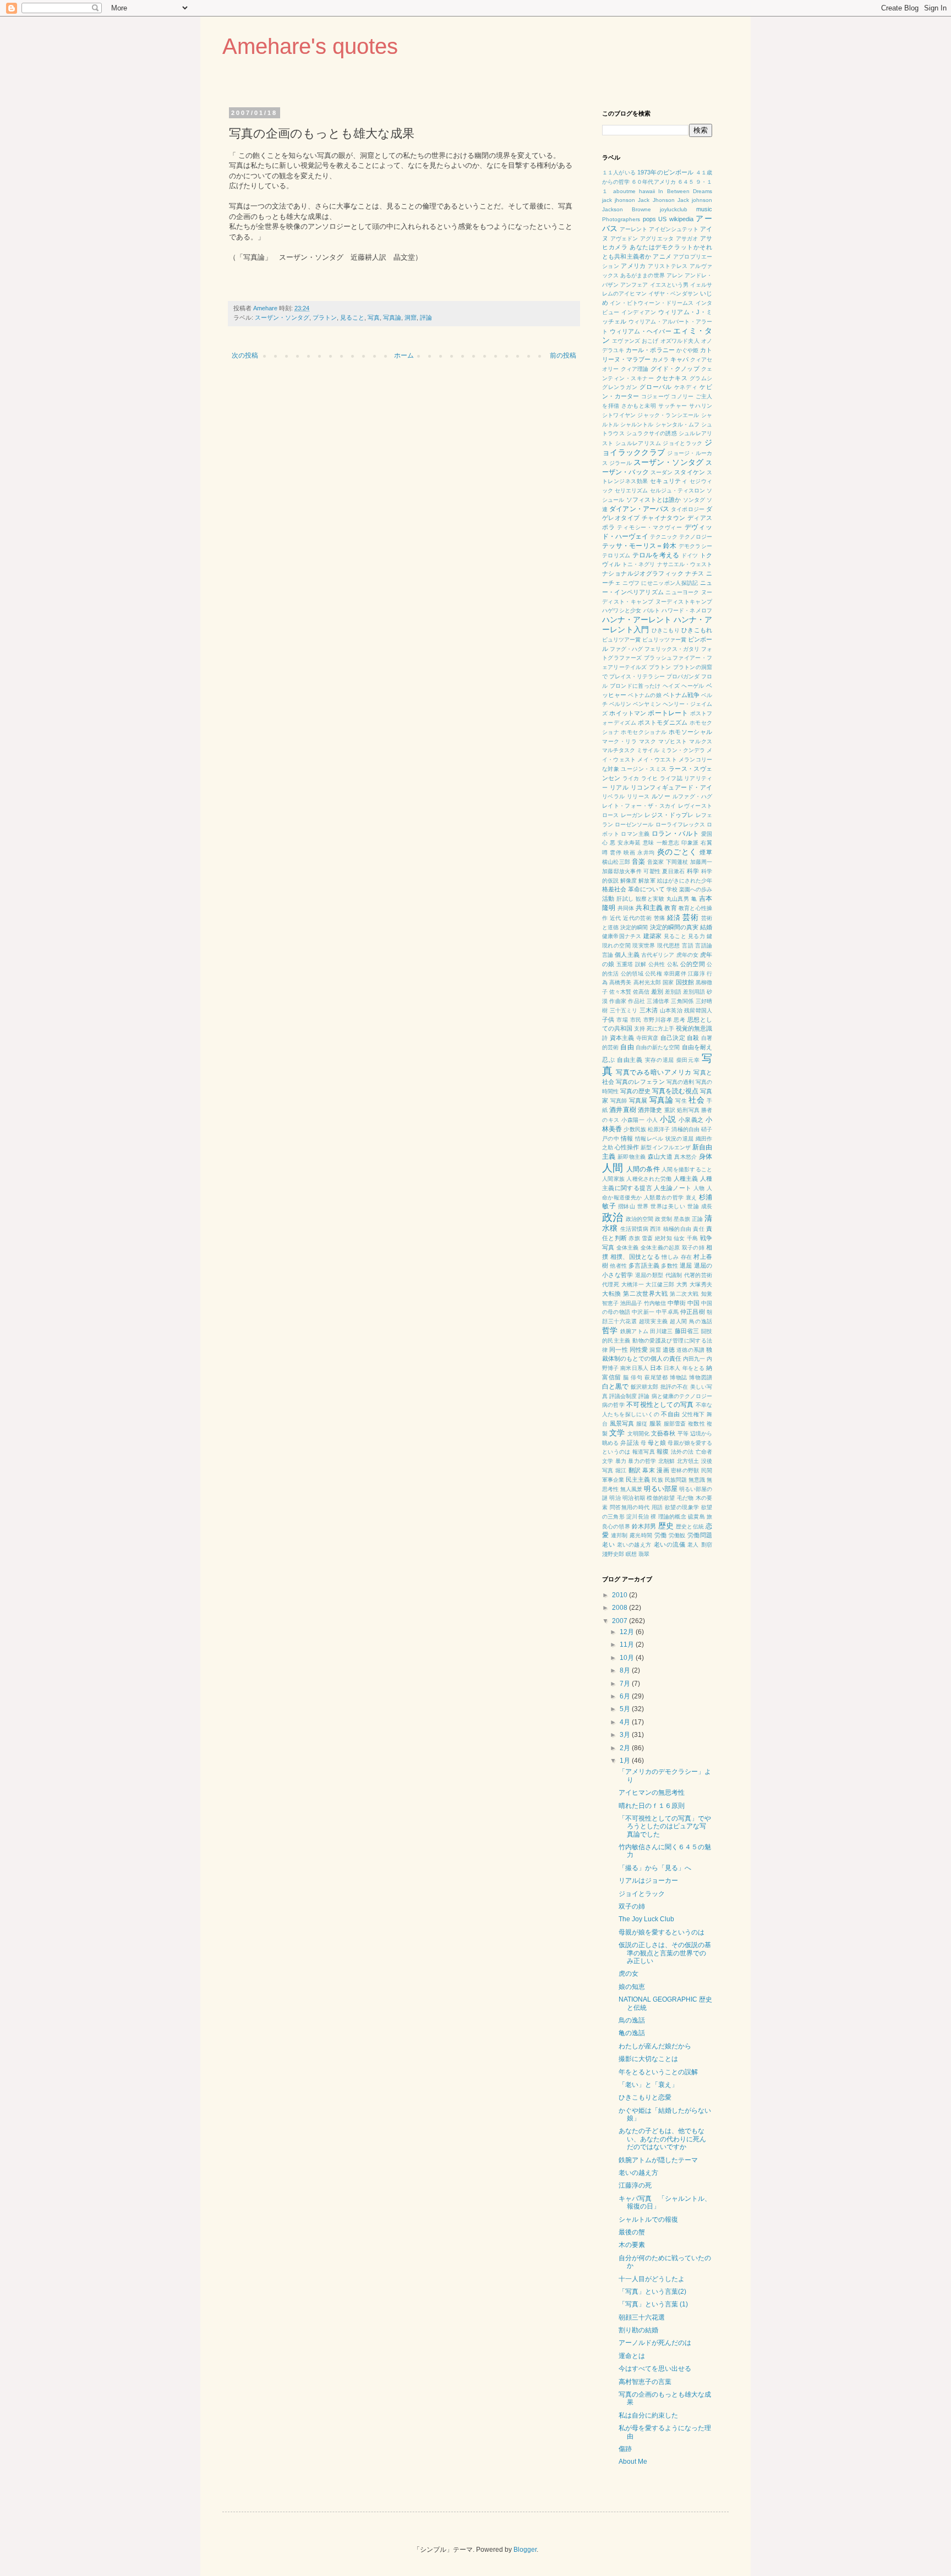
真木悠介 (685, 1157)
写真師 (619, 1101)
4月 (626, 1722)
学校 (672, 889)
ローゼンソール (634, 824)
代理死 (611, 1284)
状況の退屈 (679, 1139)
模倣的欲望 (661, 1498)
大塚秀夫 (701, 1284)
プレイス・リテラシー (637, 676)
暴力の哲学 (642, 1461)
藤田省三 (687, 1331)
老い (608, 1544)
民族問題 (676, 1480)
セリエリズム (631, 490)
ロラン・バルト (676, 834)
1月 (626, 1761)
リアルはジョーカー (648, 1881)
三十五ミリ (624, 1010)
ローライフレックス (680, 824)
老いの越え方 (634, 1545)
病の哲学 (613, 1405)
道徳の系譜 (690, 1350)
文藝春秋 (663, 1433)
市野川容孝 (658, 1020)
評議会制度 (623, 1396)
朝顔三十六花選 (642, 2317)
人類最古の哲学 (664, 1197)
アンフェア (634, 285)
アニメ (662, 256)
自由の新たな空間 (658, 1047)
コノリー (682, 396)
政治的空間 (640, 1219)
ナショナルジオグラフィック (643, 573)
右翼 (706, 843)
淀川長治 (638, 1517)
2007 (621, 1621)
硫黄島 (696, 1517)
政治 (613, 1217)
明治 (615, 1498)
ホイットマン (628, 713)
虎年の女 (687, 955)
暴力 (621, 1461)
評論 (426, 317)
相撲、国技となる (635, 1257)
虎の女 (628, 1974)
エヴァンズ (626, 341)
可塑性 (652, 871)
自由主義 (630, 1060)
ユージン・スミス (644, 769)
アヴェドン (624, 239)
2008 (621, 1608)
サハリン (701, 406)
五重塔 (625, 964)
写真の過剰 (680, 1082)
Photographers (621, 219)
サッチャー (673, 406)
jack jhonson (619, 200)
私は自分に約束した (648, 2415)
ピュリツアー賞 (621, 640)
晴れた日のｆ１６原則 (652, 1806)
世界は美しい (668, 1206)
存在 (687, 1257)
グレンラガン (620, 387)
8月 (626, 1670)
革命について (646, 889)
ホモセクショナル (644, 732)
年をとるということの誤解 (658, 2072)
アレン (675, 275)
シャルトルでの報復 (648, 2219)
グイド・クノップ (675, 369)
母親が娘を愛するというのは (662, 1932)
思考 (679, 1020)
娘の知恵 (632, 1987)
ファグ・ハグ (626, 649)
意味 (649, 843)
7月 (626, 1684)
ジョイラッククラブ (657, 447)
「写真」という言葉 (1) (653, 2304)
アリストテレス (668, 266)
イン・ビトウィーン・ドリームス (652, 303)
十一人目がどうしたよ (652, 2279)
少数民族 (635, 1129)
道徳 (669, 1350)
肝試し (625, 899)
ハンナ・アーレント (637, 620)
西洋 (655, 1229)
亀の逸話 (632, 2033)
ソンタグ (694, 500)
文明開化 (638, 1434)
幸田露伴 (675, 974)
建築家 (653, 936)
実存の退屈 (660, 1060)
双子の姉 (693, 1248)
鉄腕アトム (634, 1331)
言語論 (704, 946)
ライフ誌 (671, 778)
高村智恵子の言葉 (645, 2382)
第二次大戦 (684, 1294)
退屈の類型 (649, 1275)
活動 (608, 898)
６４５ (686, 182)
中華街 (677, 1303)
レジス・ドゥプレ (669, 815)
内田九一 (694, 1359)
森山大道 (660, 1157)
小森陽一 (633, 1120)
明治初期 (634, 1498)
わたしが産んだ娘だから (655, 2046)
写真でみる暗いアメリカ (654, 1072)
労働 (661, 1535)
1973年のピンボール (665, 172)
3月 (626, 1735)
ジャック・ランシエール (668, 415)
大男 (682, 1284)
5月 (626, 1709)
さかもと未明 (639, 406)
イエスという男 (669, 285)
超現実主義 (654, 1321)
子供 (608, 1020)
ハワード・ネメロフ (687, 610)
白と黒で (616, 1386)
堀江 (621, 1470)
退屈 (686, 1265)
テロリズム (616, 555)
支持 (640, 1029)
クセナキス (672, 378)
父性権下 (693, 1414)
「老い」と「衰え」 (648, 2085)
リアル (619, 787)
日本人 (672, 1368)
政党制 (663, 1219)
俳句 (636, 1377)
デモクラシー (695, 546)
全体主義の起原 (660, 1248)
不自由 (670, 1414)
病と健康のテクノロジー (682, 1396)
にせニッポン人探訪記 (669, 583)
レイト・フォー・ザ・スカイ (639, 806)
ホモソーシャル (690, 732)
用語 (657, 1507)
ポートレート (668, 713)
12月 (628, 1632)
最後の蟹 (632, 2232)
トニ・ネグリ (638, 564)
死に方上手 (660, 1029)
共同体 (626, 908)
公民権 (654, 974)
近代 (616, 918)
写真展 (638, 1100)
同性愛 (639, 1350)
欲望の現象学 (682, 1507)
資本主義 (622, 1038)
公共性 (657, 964)
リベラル (614, 796)
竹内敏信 (655, 1303)
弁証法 (629, 1443)
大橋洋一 (633, 1284)
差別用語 (694, 992)
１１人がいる (619, 172)
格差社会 (614, 889)
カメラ (660, 360)
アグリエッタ (657, 239)
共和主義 (649, 908)
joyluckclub (674, 209)
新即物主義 (632, 1157)
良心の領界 (616, 1527)
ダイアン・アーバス (639, 509)
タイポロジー (688, 509)
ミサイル (648, 750)
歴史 (666, 1526)
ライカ (631, 778)
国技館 (685, 982)
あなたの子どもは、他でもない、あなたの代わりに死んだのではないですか (662, 2139)
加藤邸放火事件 (622, 871)
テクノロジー (696, 537)
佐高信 (641, 992)
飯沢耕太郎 (645, 1387)
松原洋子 (659, 1129)
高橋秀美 (620, 982)
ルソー (661, 796)
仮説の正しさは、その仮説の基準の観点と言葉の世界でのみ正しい (665, 1953)
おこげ (650, 341)
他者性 (618, 1266)
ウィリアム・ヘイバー (641, 331)
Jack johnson (695, 200)
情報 (627, 1138)
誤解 (641, 964)
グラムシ (701, 378)
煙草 (706, 852)
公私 (673, 964)
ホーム (404, 355)
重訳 (670, 1110)
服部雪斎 (675, 1424)
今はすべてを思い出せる (655, 2369)
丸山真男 (678, 899)
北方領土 (688, 1461)
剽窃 (707, 1545)
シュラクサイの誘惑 (652, 433)
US (662, 219)
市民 (636, 1020)
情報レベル (649, 1139)
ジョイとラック (682, 443)
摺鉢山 (627, 1206)
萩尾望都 (656, 1377)
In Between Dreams (685, 191)
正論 (697, 1219)
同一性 (618, 1350)
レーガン (632, 815)
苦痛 (660, 918)
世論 (693, 1206)
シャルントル (637, 424)
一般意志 (668, 843)
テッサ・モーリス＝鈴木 (639, 546)
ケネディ (686, 387)
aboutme (624, 191)
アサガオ (687, 239)
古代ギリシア (658, 955)
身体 (706, 1157)
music (704, 209)
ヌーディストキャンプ (684, 602)
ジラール (620, 463)
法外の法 (682, 1452)
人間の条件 (643, 1169)
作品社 (636, 1001)
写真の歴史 (635, 1091)
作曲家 (618, 1001)
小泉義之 (691, 1120)
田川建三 (661, 1331)
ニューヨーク (682, 592)
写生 (681, 1101)
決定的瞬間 (634, 927)
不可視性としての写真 (660, 1405)
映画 (629, 853)
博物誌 (679, 1377)
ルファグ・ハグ (692, 796)
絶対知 (663, 1238)
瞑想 (631, 1554)
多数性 (669, 1266)
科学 (693, 871)
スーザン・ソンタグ (282, 317)
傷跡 (625, 2449)
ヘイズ (671, 686)
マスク (648, 741)
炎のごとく (677, 852)
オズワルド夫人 (680, 341)
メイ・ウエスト (657, 760)
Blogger (525, 2550)
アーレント (633, 229)
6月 (626, 1696)
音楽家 (656, 862)
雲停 (616, 853)
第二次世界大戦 (645, 1294)
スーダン (662, 472)
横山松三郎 (616, 862)
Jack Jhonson (656, 200)
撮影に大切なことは (648, 2059)
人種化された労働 (649, 1179)
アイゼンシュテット (674, 229)
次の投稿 (245, 355)
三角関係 (682, 1001)
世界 (643, 1206)
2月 (626, 1748)
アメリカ (633, 266)
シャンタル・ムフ (677, 424)
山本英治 (671, 1010)
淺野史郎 (613, 1554)
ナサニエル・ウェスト (685, 564)
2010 (621, 1595)
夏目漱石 (673, 871)
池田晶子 (631, 1303)
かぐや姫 (687, 350)
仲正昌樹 (693, 1312)
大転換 (612, 1294)
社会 (696, 1100)
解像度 (628, 881)
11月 (628, 1645)
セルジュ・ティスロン (677, 490)
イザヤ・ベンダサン (673, 294)
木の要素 (632, 2245)
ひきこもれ (697, 630)
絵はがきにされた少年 (685, 881)
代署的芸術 (698, 1275)
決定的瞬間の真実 (674, 927)
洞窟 (411, 317)
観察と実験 (650, 899)
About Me (633, 2462)
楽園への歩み (696, 889)
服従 (642, 1424)
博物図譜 (701, 1377)
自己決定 (673, 1038)
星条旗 (682, 1219)
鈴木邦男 (644, 1526)
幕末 (649, 1470)
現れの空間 (616, 946)
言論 (608, 955)
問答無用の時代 (630, 1507)
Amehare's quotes (310, 46)
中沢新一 (643, 1312)
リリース (638, 796)
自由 (627, 1047)
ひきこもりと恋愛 (645, 2097)
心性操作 (627, 1147)
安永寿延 (629, 843)
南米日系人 (634, 1368)
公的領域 (632, 974)
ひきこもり (666, 630)
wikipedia (681, 219)
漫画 (663, 1470)
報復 (663, 1451)
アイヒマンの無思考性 (652, 1793)
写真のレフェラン (640, 1082)
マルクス (701, 741)
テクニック (664, 537)
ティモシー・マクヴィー (650, 527)
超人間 (679, 1321)
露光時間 (641, 1535)
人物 (699, 1188)
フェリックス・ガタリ (672, 649)
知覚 (707, 1294)
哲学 (610, 1330)
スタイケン (690, 472)
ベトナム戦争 (681, 695)
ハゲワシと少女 (622, 610)
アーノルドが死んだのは (655, 2343)
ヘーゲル (693, 686)
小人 (652, 1120)
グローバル (656, 387)
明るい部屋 (660, 1489)
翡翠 (644, 1554)
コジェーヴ (655, 396)
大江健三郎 (660, 1284)
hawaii (647, 191)
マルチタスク (619, 750)
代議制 (674, 1275)
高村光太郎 (647, 982)
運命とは (632, 2356)
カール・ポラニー (650, 350)
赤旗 (634, 1238)
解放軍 (647, 881)
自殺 (693, 1038)
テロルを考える (656, 555)
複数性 (696, 1424)
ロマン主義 (635, 834)
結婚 (706, 927)
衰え (692, 1197)
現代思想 (669, 946)
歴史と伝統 (690, 1527)
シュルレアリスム (638, 443)
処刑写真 (688, 1110)
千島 (693, 1238)
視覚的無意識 (694, 1028)
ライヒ (650, 778)
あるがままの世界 (642, 275)
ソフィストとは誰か (654, 500)
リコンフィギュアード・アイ (671, 787)
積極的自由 (677, 1229)
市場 (622, 1020)
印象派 (690, 843)
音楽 (638, 862)
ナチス (695, 573)
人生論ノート (673, 1188)
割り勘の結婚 (638, 2330)
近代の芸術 (637, 918)
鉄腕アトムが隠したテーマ (658, 2160)
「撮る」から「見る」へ (655, 1868)
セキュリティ (669, 481)
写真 (374, 317)
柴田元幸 (688, 1060)
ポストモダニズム (663, 722)
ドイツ (690, 555)
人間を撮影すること (687, 1169)
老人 (693, 1545)
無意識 (697, 1480)
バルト (652, 610)
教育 (670, 908)
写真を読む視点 (675, 1091)
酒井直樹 (623, 1110)
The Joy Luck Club (646, 1919)
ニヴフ (631, 583)
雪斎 (647, 1238)
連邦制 (619, 1535)
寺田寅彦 (647, 1038)
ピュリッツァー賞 (664, 640)
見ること (352, 317)
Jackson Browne (627, 209)
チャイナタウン (664, 518)
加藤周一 (701, 862)
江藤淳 (696, 974)
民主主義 (638, 1479)
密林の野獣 (685, 1470)
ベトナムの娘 (644, 695)
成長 (707, 1206)
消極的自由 (685, 1129)
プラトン (325, 317)
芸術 (690, 917)
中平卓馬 (667, 1312)
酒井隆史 (650, 1110)
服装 (656, 1423)
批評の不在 (674, 1387)
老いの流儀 (670, 1544)
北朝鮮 (667, 1461)
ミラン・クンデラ (683, 750)
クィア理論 (635, 369)
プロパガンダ (683, 676)
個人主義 (627, 955)
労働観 (677, 1535)
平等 (683, 1434)
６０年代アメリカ (653, 182)
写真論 (392, 317)
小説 (668, 1119)
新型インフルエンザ (665, 1147)
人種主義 (686, 1179)
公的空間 (693, 964)
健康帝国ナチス (622, 936)
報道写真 (644, 1452)
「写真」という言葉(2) (652, 2292)
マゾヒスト (673, 741)
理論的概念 (672, 1517)
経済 (674, 918)
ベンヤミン (647, 704)
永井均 (646, 853)
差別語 (673, 992)
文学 (617, 1433)
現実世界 (644, 946)
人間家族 (613, 1179)
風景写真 (622, 1423)
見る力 (696, 936)
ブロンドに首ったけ (635, 686)
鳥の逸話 (701, 1321)
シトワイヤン (619, 415)
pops (649, 219)
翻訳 (635, 1470)
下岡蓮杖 (677, 862)
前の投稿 (563, 355)
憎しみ (670, 1257)
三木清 (649, 1010)
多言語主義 (644, 1265)
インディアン (639, 312)
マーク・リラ (619, 741)
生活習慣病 (634, 1229)
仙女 (679, 1238)
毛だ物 (685, 1498)
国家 (668, 982)
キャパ (679, 359)
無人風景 (631, 1489)
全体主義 (628, 1248)
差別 (657, 991)
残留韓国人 (698, 1010)
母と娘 (657, 1443)
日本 (656, 1368)
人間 (613, 1168)
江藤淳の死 (635, 2185)
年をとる (693, 1368)
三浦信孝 (658, 1001)
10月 (628, 1658)
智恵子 (610, 1303)
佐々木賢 (620, 992)
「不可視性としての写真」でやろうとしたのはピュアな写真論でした (665, 1826)
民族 (657, 1480)
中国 (693, 1303)
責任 (698, 1229)
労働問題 (700, 1535)
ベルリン (620, 704)
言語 (688, 946)
